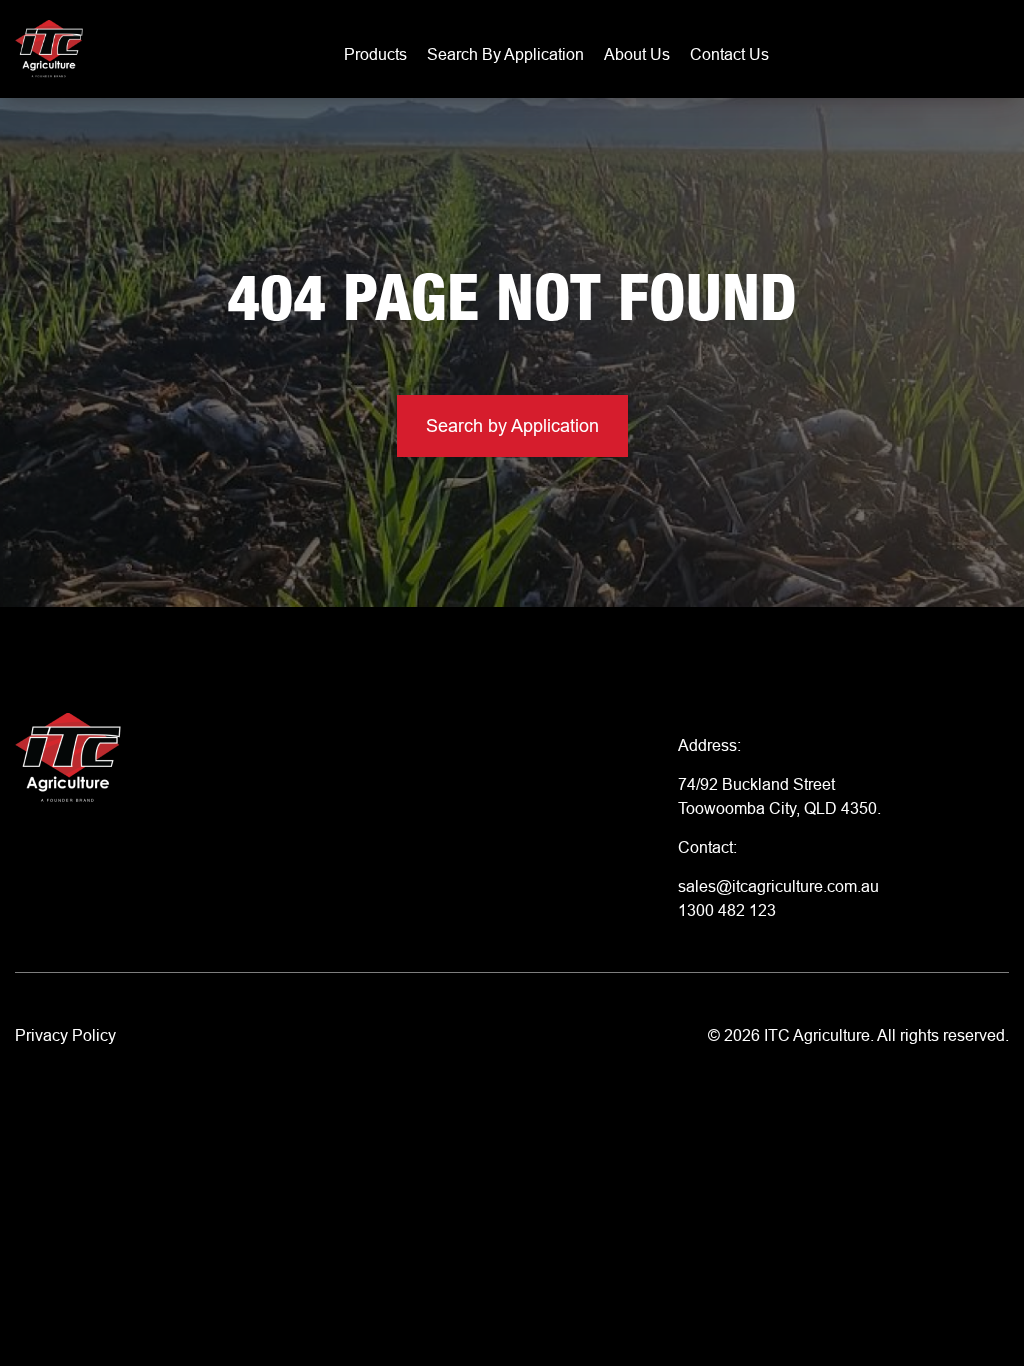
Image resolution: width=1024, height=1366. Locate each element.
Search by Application (505, 54)
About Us (637, 54)
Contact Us (729, 54)
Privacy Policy (65, 1035)
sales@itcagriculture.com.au (778, 886)
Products (375, 54)
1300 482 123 (727, 910)
